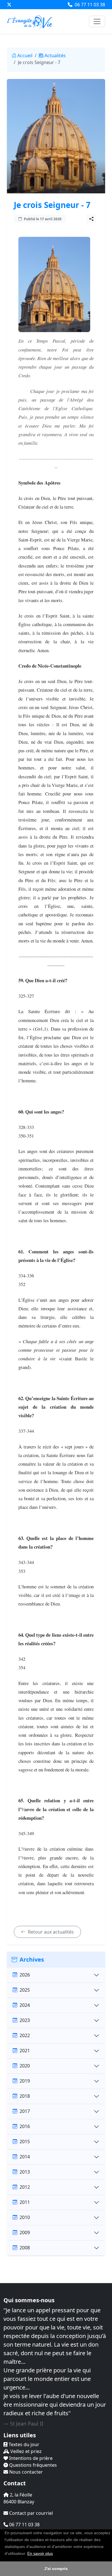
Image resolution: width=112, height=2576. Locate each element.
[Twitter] (9, 5)
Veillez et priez (25, 2451)
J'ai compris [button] (56, 2569)
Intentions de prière (30, 2458)
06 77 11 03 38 (89, 5)
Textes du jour (23, 2444)
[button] (55, 2554)
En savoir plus (40, 2553)
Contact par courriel (30, 2513)
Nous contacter (25, 2472)
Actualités (55, 55)
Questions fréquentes (32, 2465)
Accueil (25, 55)
